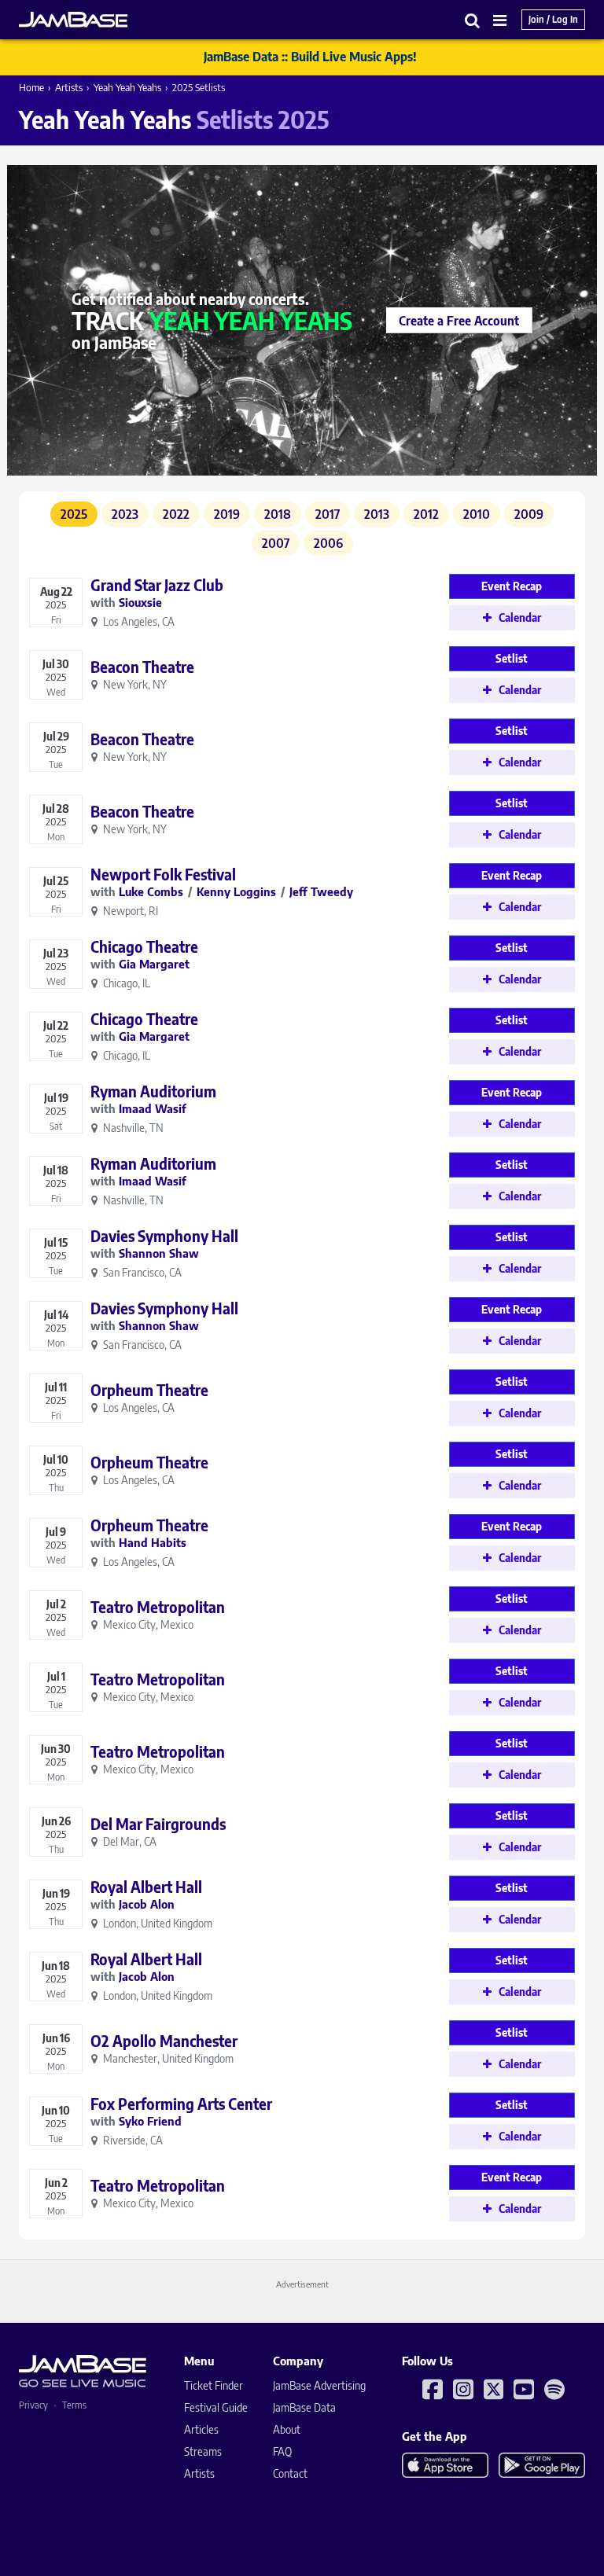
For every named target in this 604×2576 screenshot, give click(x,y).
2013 (377, 514)
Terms (74, 2405)
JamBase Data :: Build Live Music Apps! (310, 57)
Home (31, 87)
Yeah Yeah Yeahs (127, 87)
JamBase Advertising (319, 2385)
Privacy (33, 2405)
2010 (477, 514)
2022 (176, 514)
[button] (473, 20)
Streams (203, 2451)
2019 (227, 514)
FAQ (282, 2451)
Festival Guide (216, 2407)
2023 (125, 514)
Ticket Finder (214, 2385)
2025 (74, 514)
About (287, 2429)
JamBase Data (304, 2407)
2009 (529, 514)
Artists (69, 87)
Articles (201, 2429)
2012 (426, 514)
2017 (328, 514)
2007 (276, 543)
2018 (278, 514)
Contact (290, 2473)
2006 (328, 543)
